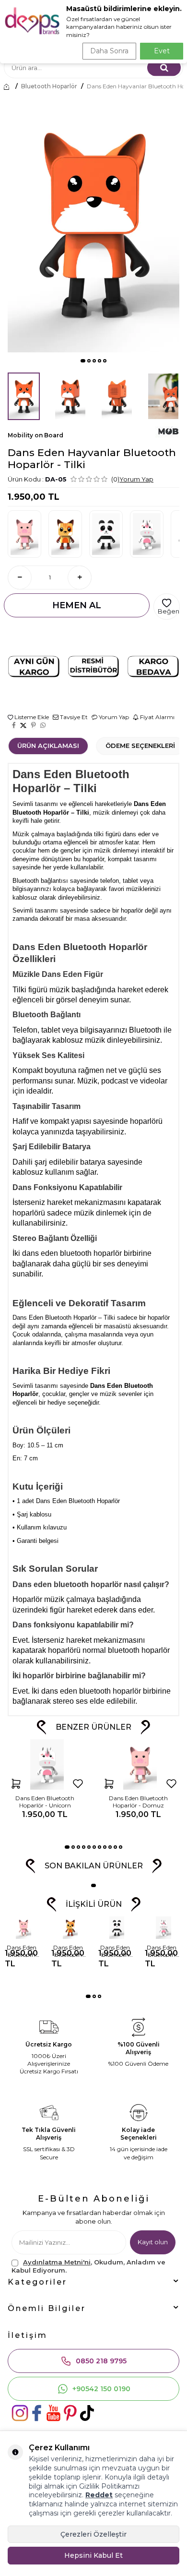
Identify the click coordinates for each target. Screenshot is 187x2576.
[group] (93, 223)
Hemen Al (77, 605)
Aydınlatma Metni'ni (57, 2262)
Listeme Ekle (31, 717)
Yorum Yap (136, 479)
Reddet (99, 2495)
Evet (162, 51)
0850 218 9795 (101, 2361)
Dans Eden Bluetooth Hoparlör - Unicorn (45, 1802)
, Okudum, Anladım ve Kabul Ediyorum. (88, 2266)
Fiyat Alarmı (157, 717)
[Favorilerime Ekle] (78, 1783)
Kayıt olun (153, 2242)
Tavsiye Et (73, 717)
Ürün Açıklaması (48, 746)
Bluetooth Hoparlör (49, 86)
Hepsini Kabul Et (93, 2555)
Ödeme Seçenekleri (140, 746)
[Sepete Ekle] (16, 1783)
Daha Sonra (109, 51)
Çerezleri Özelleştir (93, 2534)
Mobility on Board (35, 435)
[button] (83, 361)
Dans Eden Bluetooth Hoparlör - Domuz (138, 1802)
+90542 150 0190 (101, 2389)
